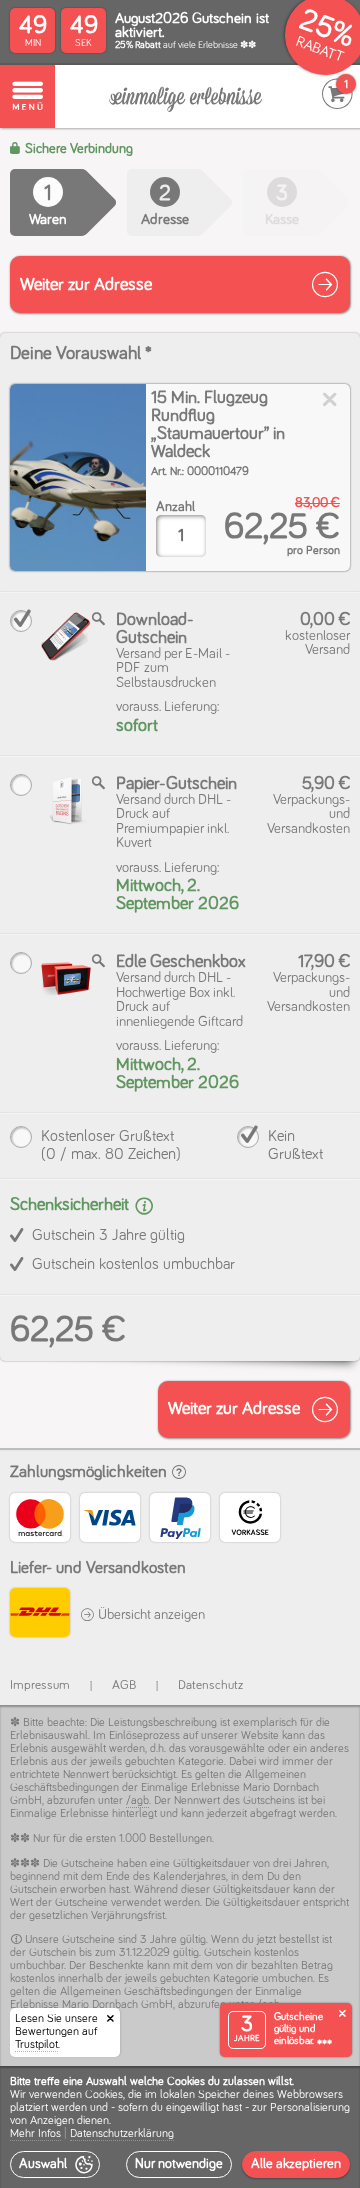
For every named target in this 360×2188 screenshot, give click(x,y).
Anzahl (175, 507)
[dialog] (180, 2127)
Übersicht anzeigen (150, 1615)
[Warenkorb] (185, 96)
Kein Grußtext (295, 1145)
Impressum (40, 1685)
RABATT (319, 49)
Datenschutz (210, 1685)
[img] (78, 477)
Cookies (104, 2095)
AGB (124, 1685)
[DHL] (40, 1615)
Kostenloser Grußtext (111, 1145)
